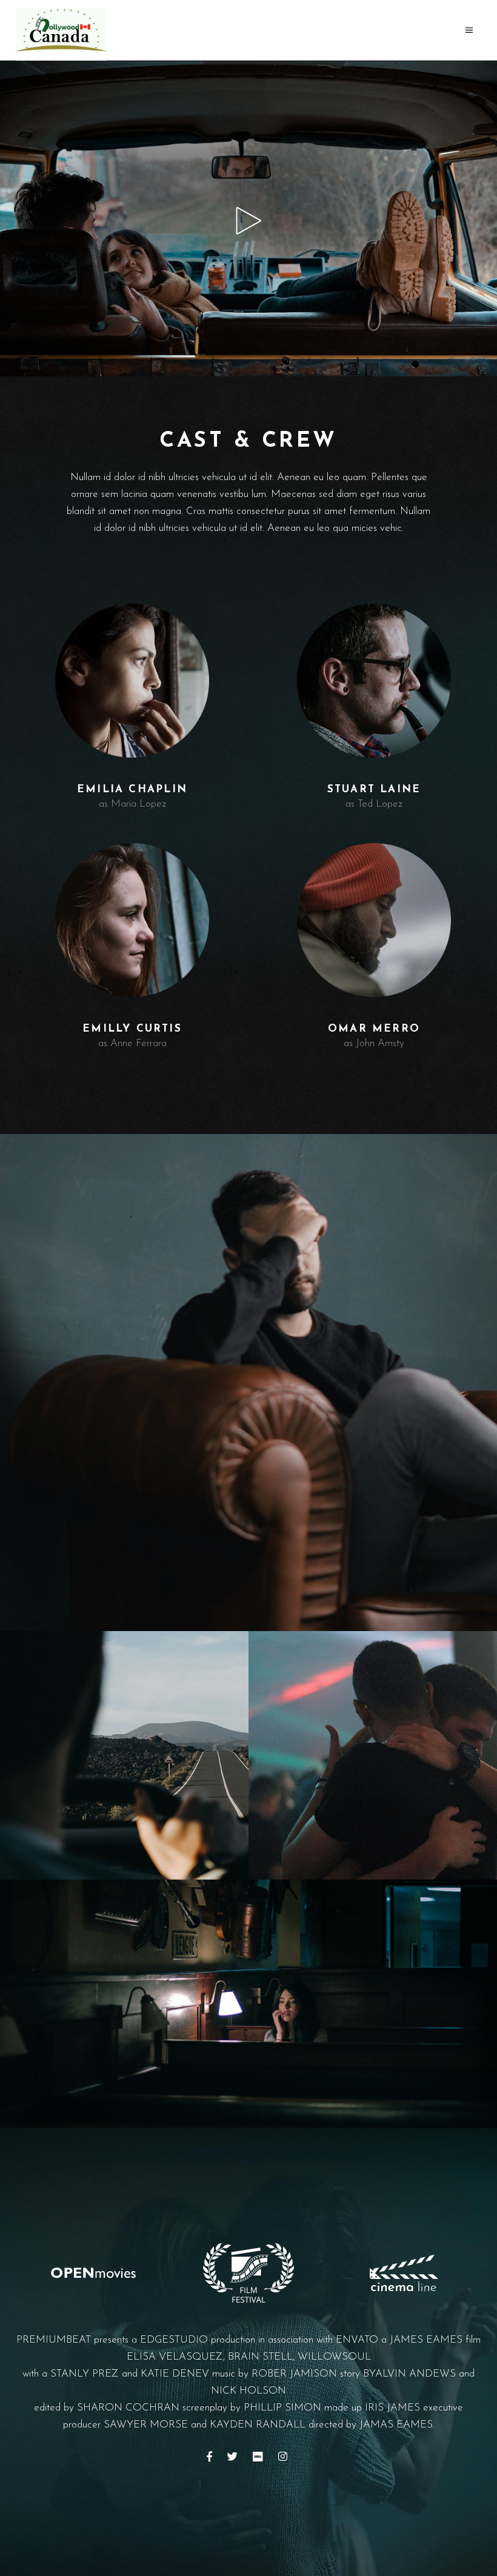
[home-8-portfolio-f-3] (373, 1755)
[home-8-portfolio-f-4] (248, 2004)
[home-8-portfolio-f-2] (124, 1755)
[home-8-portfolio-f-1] (248, 1383)
